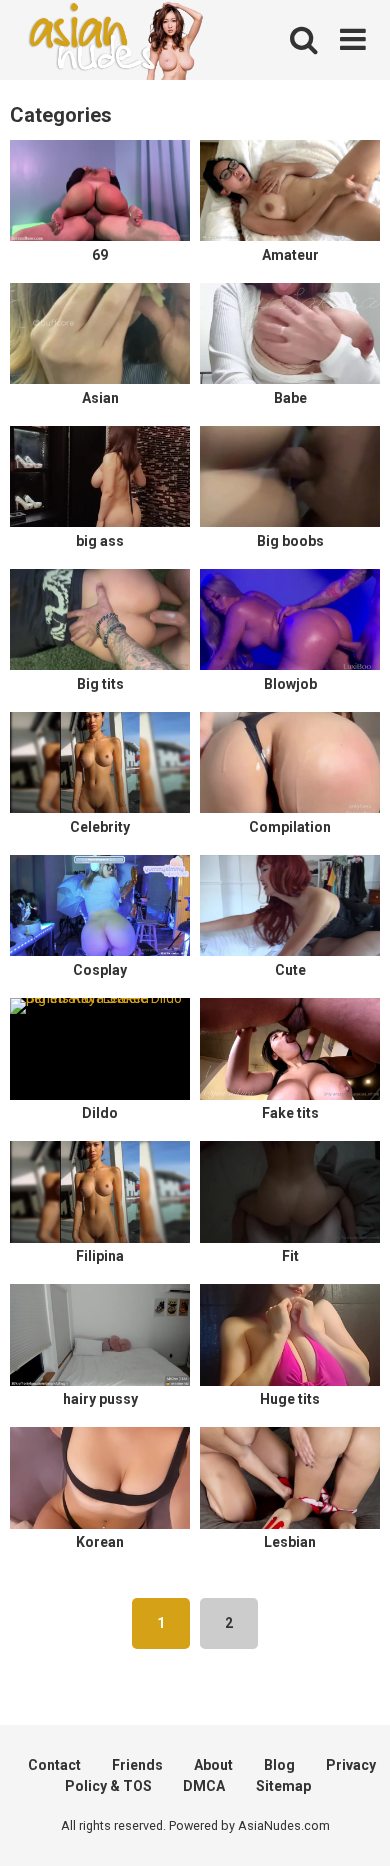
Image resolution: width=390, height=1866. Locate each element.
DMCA (204, 1786)
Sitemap (283, 1786)
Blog (279, 1765)
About (213, 1765)
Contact (54, 1765)
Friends (137, 1765)
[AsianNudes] (120, 43)
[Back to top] (353, 1825)
